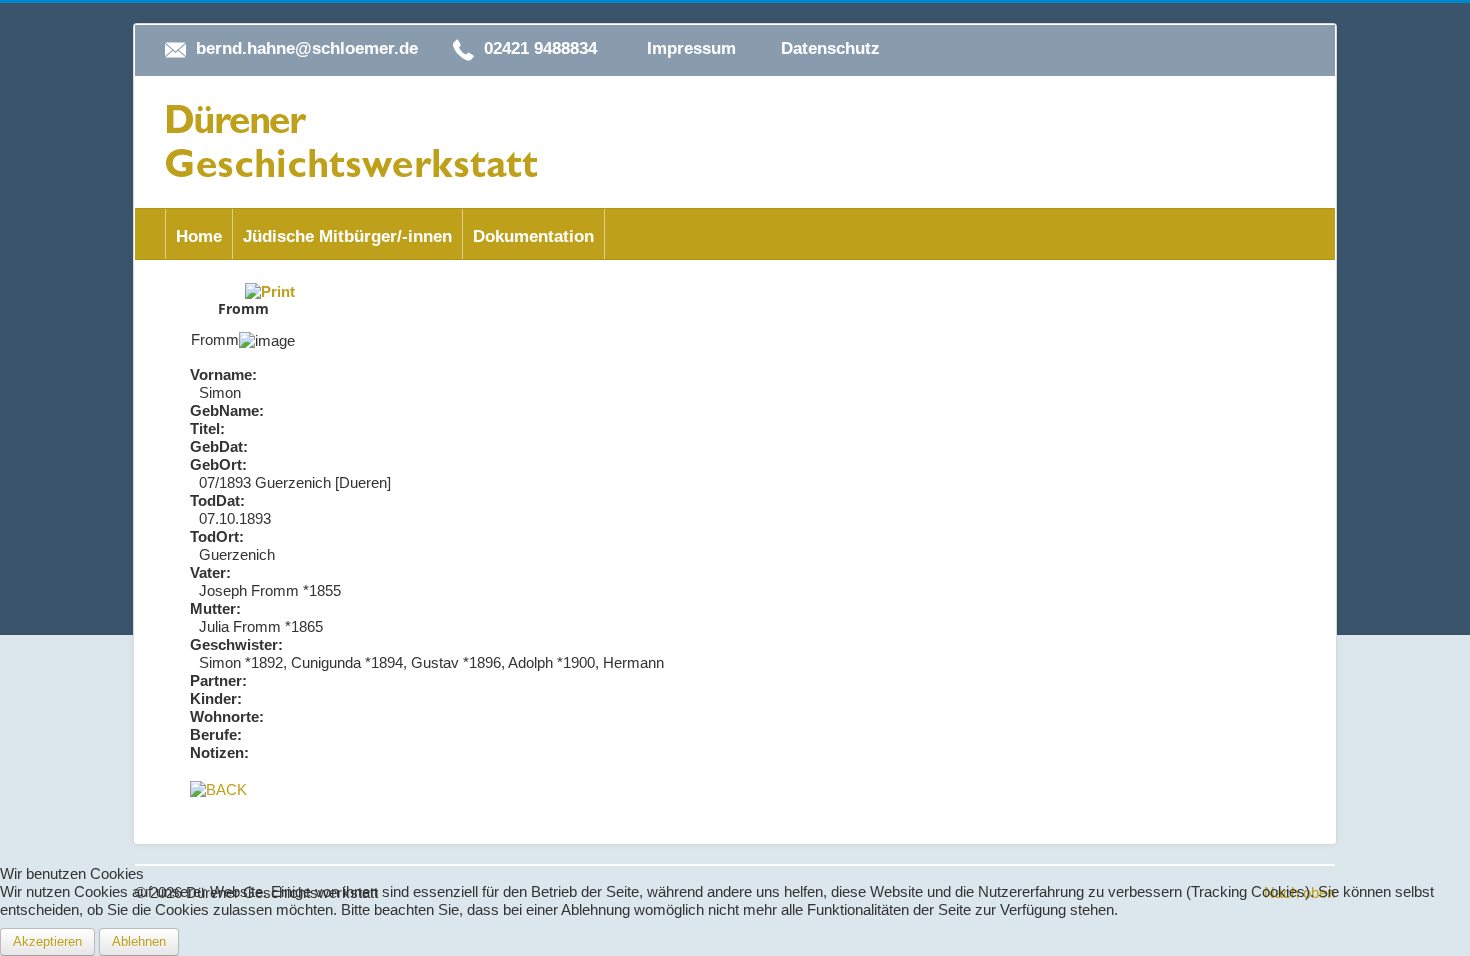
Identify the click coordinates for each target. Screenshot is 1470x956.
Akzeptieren (47, 941)
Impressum (691, 48)
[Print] (270, 290)
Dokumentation (533, 236)
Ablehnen (139, 941)
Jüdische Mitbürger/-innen (347, 236)
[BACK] (218, 788)
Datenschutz (830, 48)
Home (199, 236)
